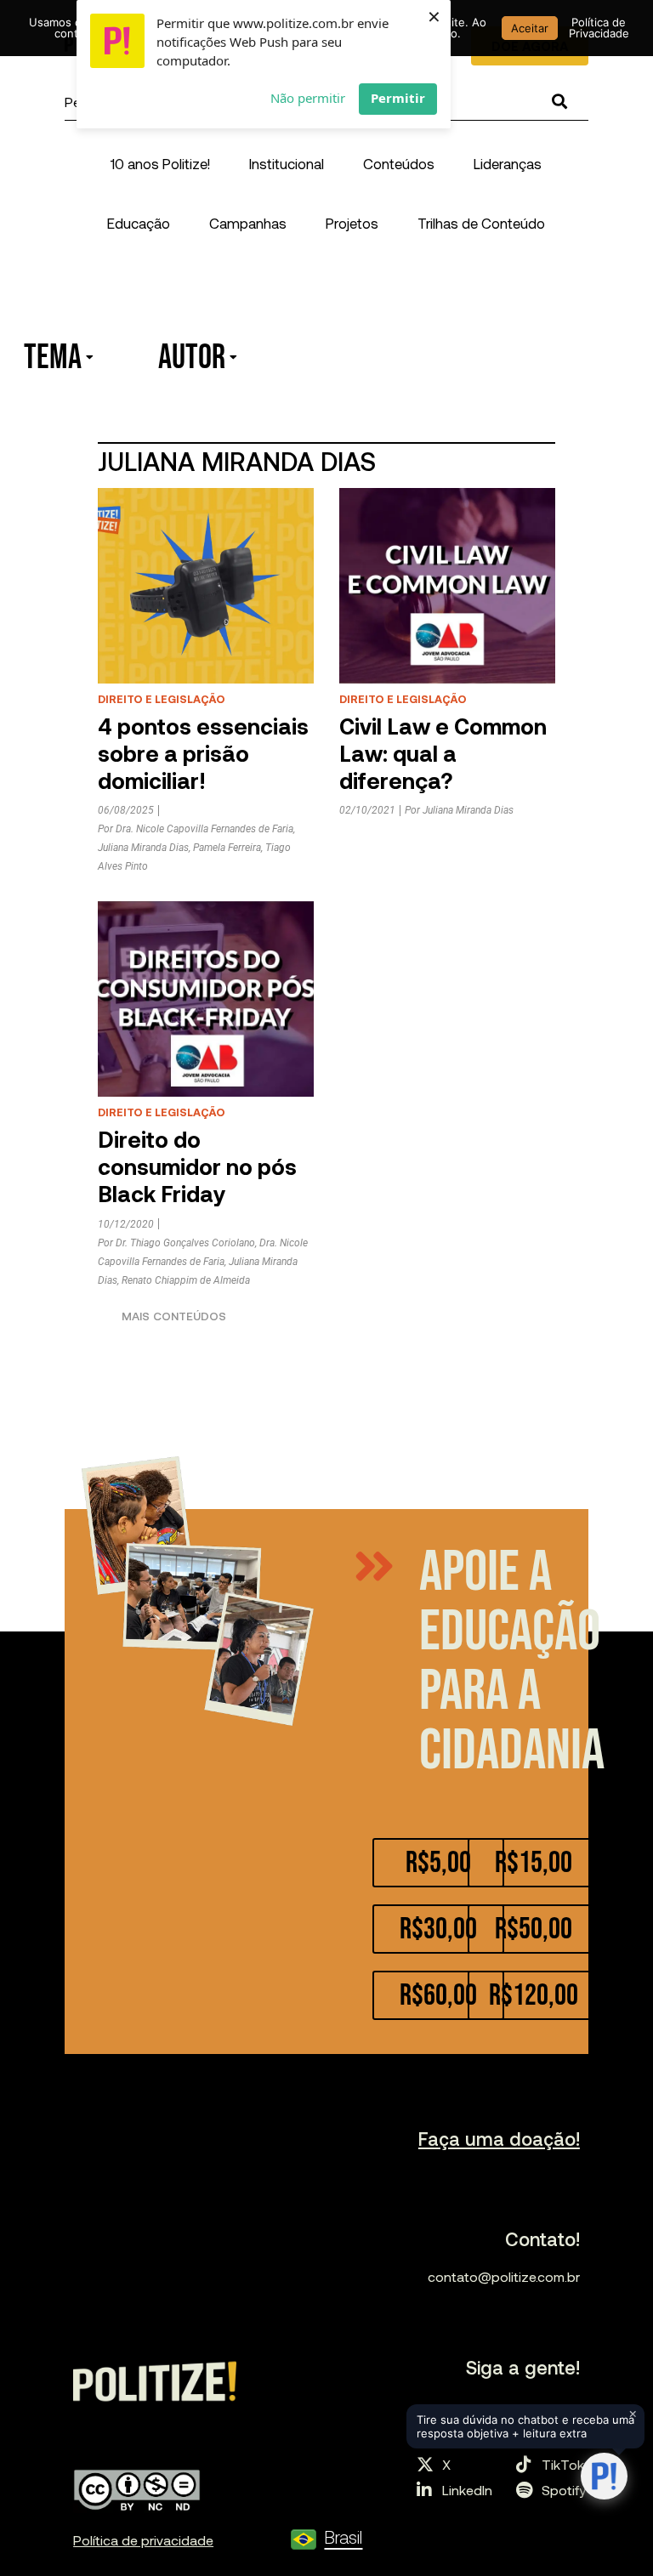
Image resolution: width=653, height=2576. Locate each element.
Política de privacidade (143, 2540)
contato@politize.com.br (504, 2276)
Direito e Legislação (162, 699)
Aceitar (530, 28)
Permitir (398, 98)
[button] (287, 163)
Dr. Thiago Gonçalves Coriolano (185, 1243)
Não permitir (308, 98)
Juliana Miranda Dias (143, 848)
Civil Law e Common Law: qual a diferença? (443, 753)
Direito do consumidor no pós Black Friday (197, 1166)
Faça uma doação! (499, 2138)
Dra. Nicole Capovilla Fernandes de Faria (204, 829)
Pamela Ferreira (227, 848)
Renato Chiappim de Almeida (186, 1280)
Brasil (343, 2536)
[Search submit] (559, 102)
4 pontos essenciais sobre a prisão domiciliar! (203, 753)
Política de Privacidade (599, 28)
